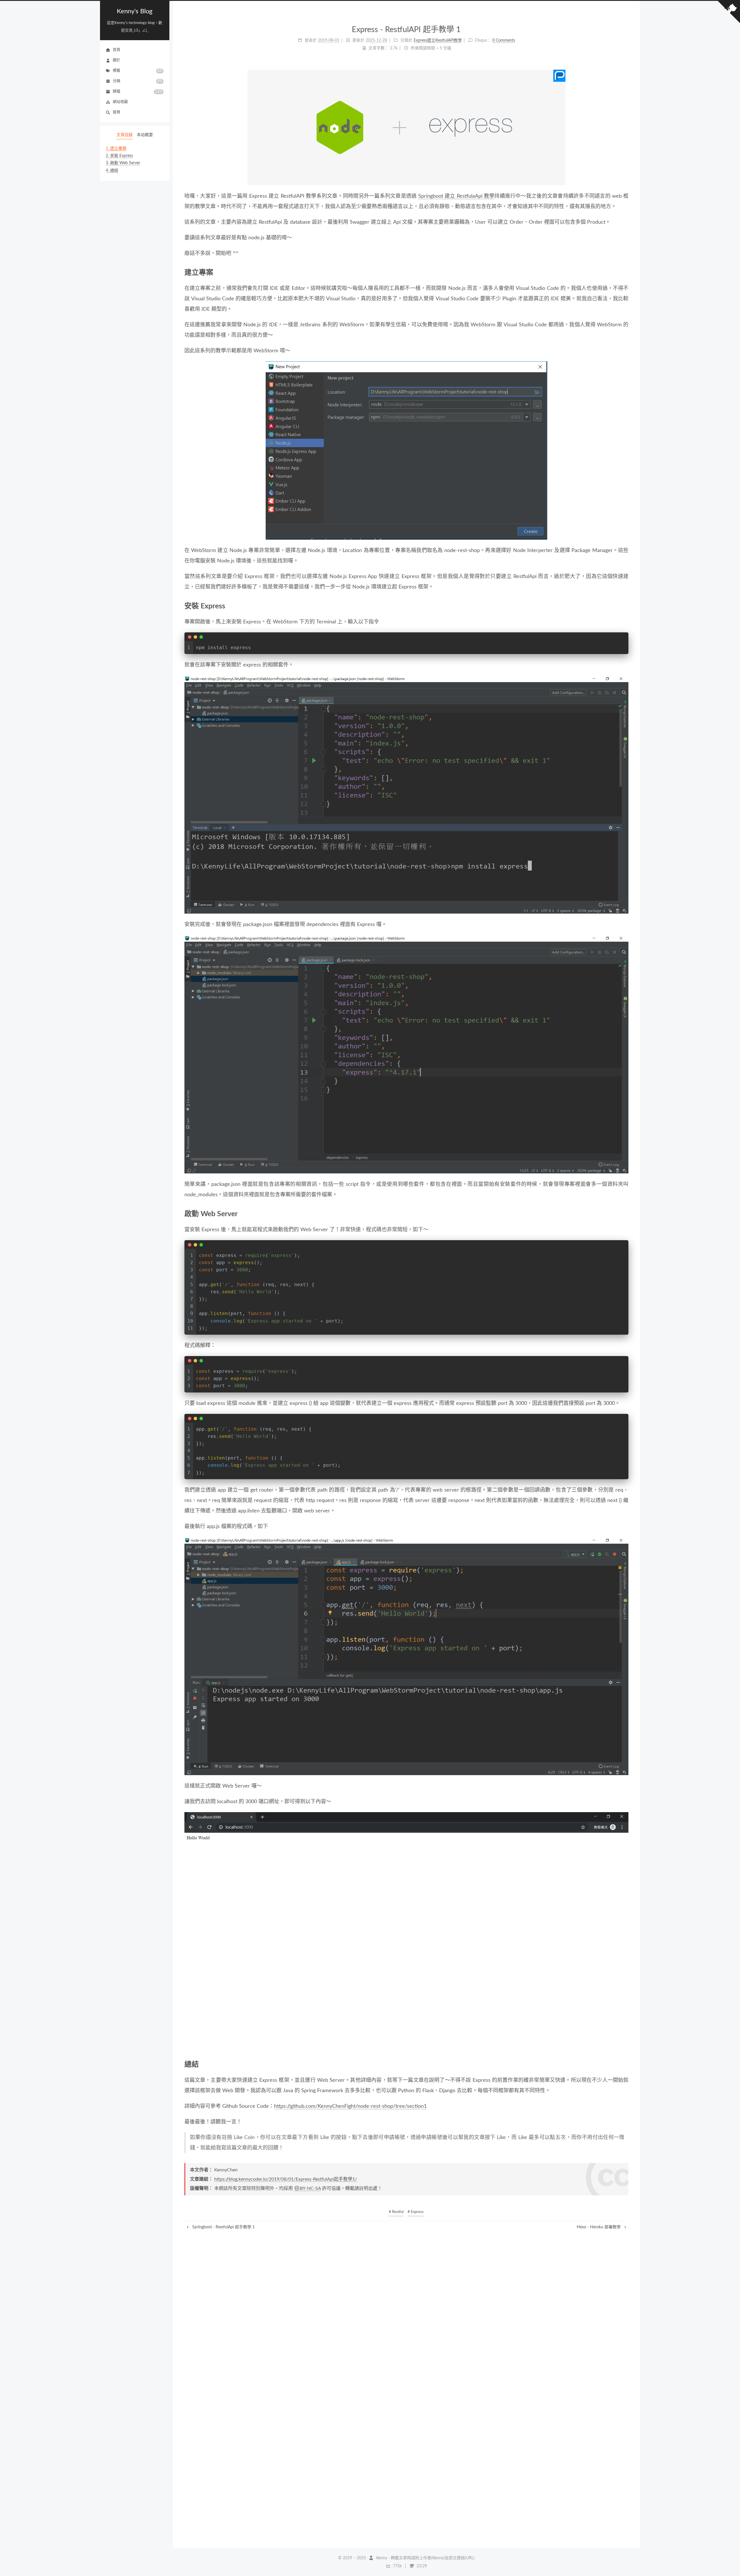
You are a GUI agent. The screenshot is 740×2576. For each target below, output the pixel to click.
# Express (416, 2212)
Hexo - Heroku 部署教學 (599, 2227)
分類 (137, 81)
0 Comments (504, 40)
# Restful (396, 2212)
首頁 (116, 50)
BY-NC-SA (310, 2188)
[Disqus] (407, 2303)
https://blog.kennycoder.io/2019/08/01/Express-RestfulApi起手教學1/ (286, 2179)
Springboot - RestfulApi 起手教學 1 (223, 2227)
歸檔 (137, 92)
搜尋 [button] (116, 112)
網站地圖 (120, 102)
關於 (116, 60)
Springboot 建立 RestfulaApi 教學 (456, 196)
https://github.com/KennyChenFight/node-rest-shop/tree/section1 (350, 2106)
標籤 (137, 71)
